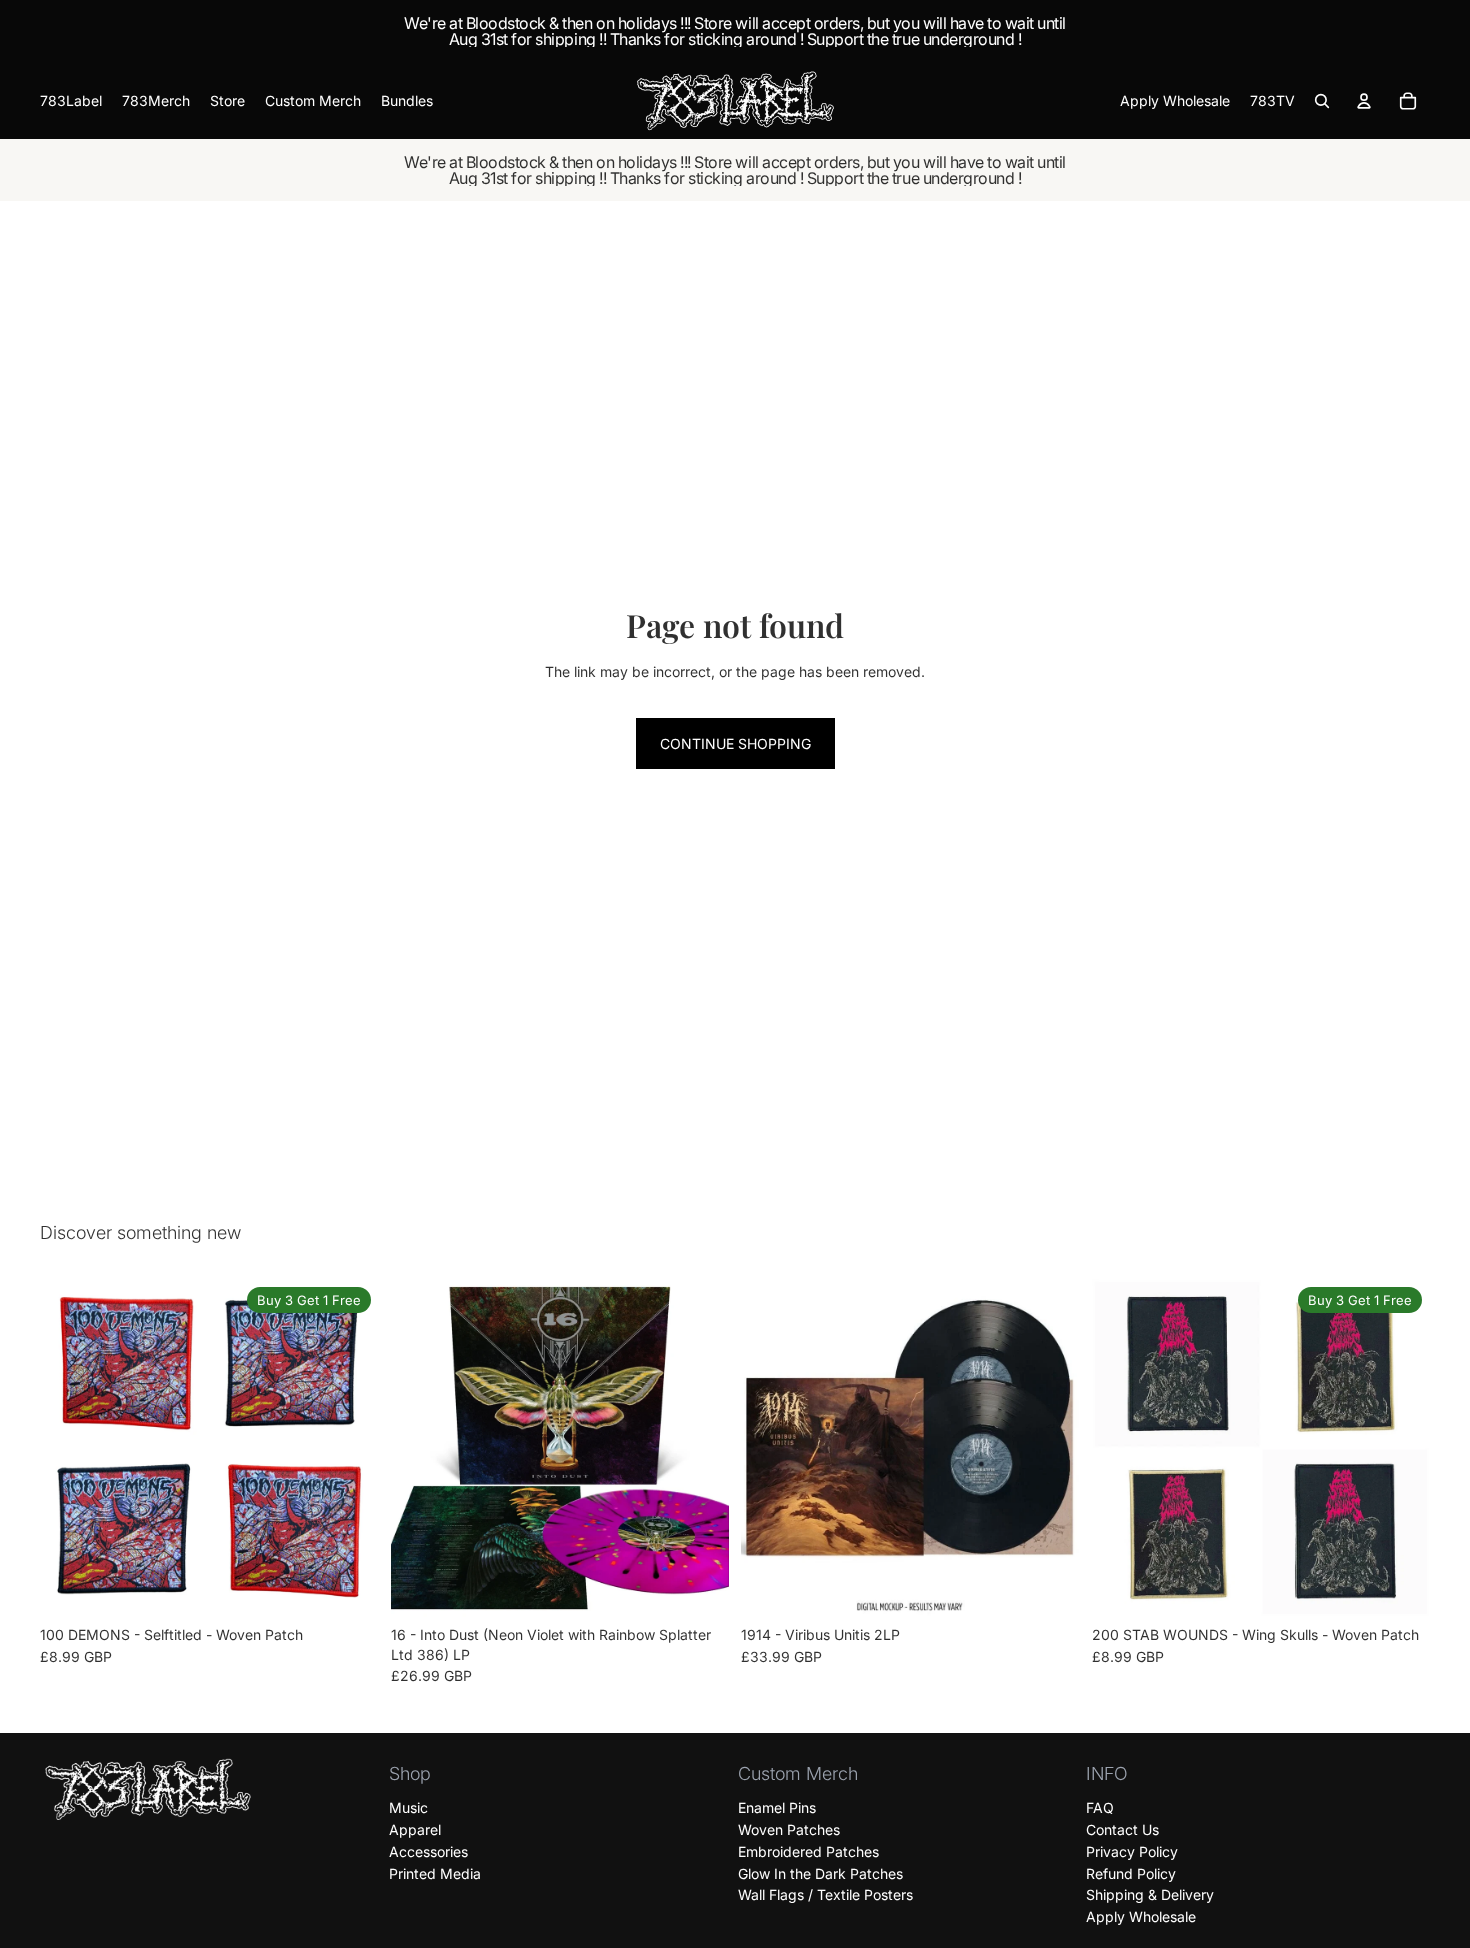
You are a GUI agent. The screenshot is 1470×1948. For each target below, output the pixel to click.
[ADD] (698, 1587)
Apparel (415, 1829)
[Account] (1364, 101)
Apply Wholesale (1141, 1916)
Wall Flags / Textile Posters (825, 1895)
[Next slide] (349, 1448)
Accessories (428, 1851)
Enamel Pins (777, 1807)
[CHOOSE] (348, 1587)
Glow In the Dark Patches (820, 1873)
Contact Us (1122, 1829)
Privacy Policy (1132, 1851)
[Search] (1322, 101)
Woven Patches (789, 1829)
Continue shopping (735, 743)
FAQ (1100, 1807)
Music (408, 1807)
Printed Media (435, 1873)
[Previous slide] (70, 1448)
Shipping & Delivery (1150, 1895)
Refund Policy (1131, 1873)
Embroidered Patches (808, 1851)
